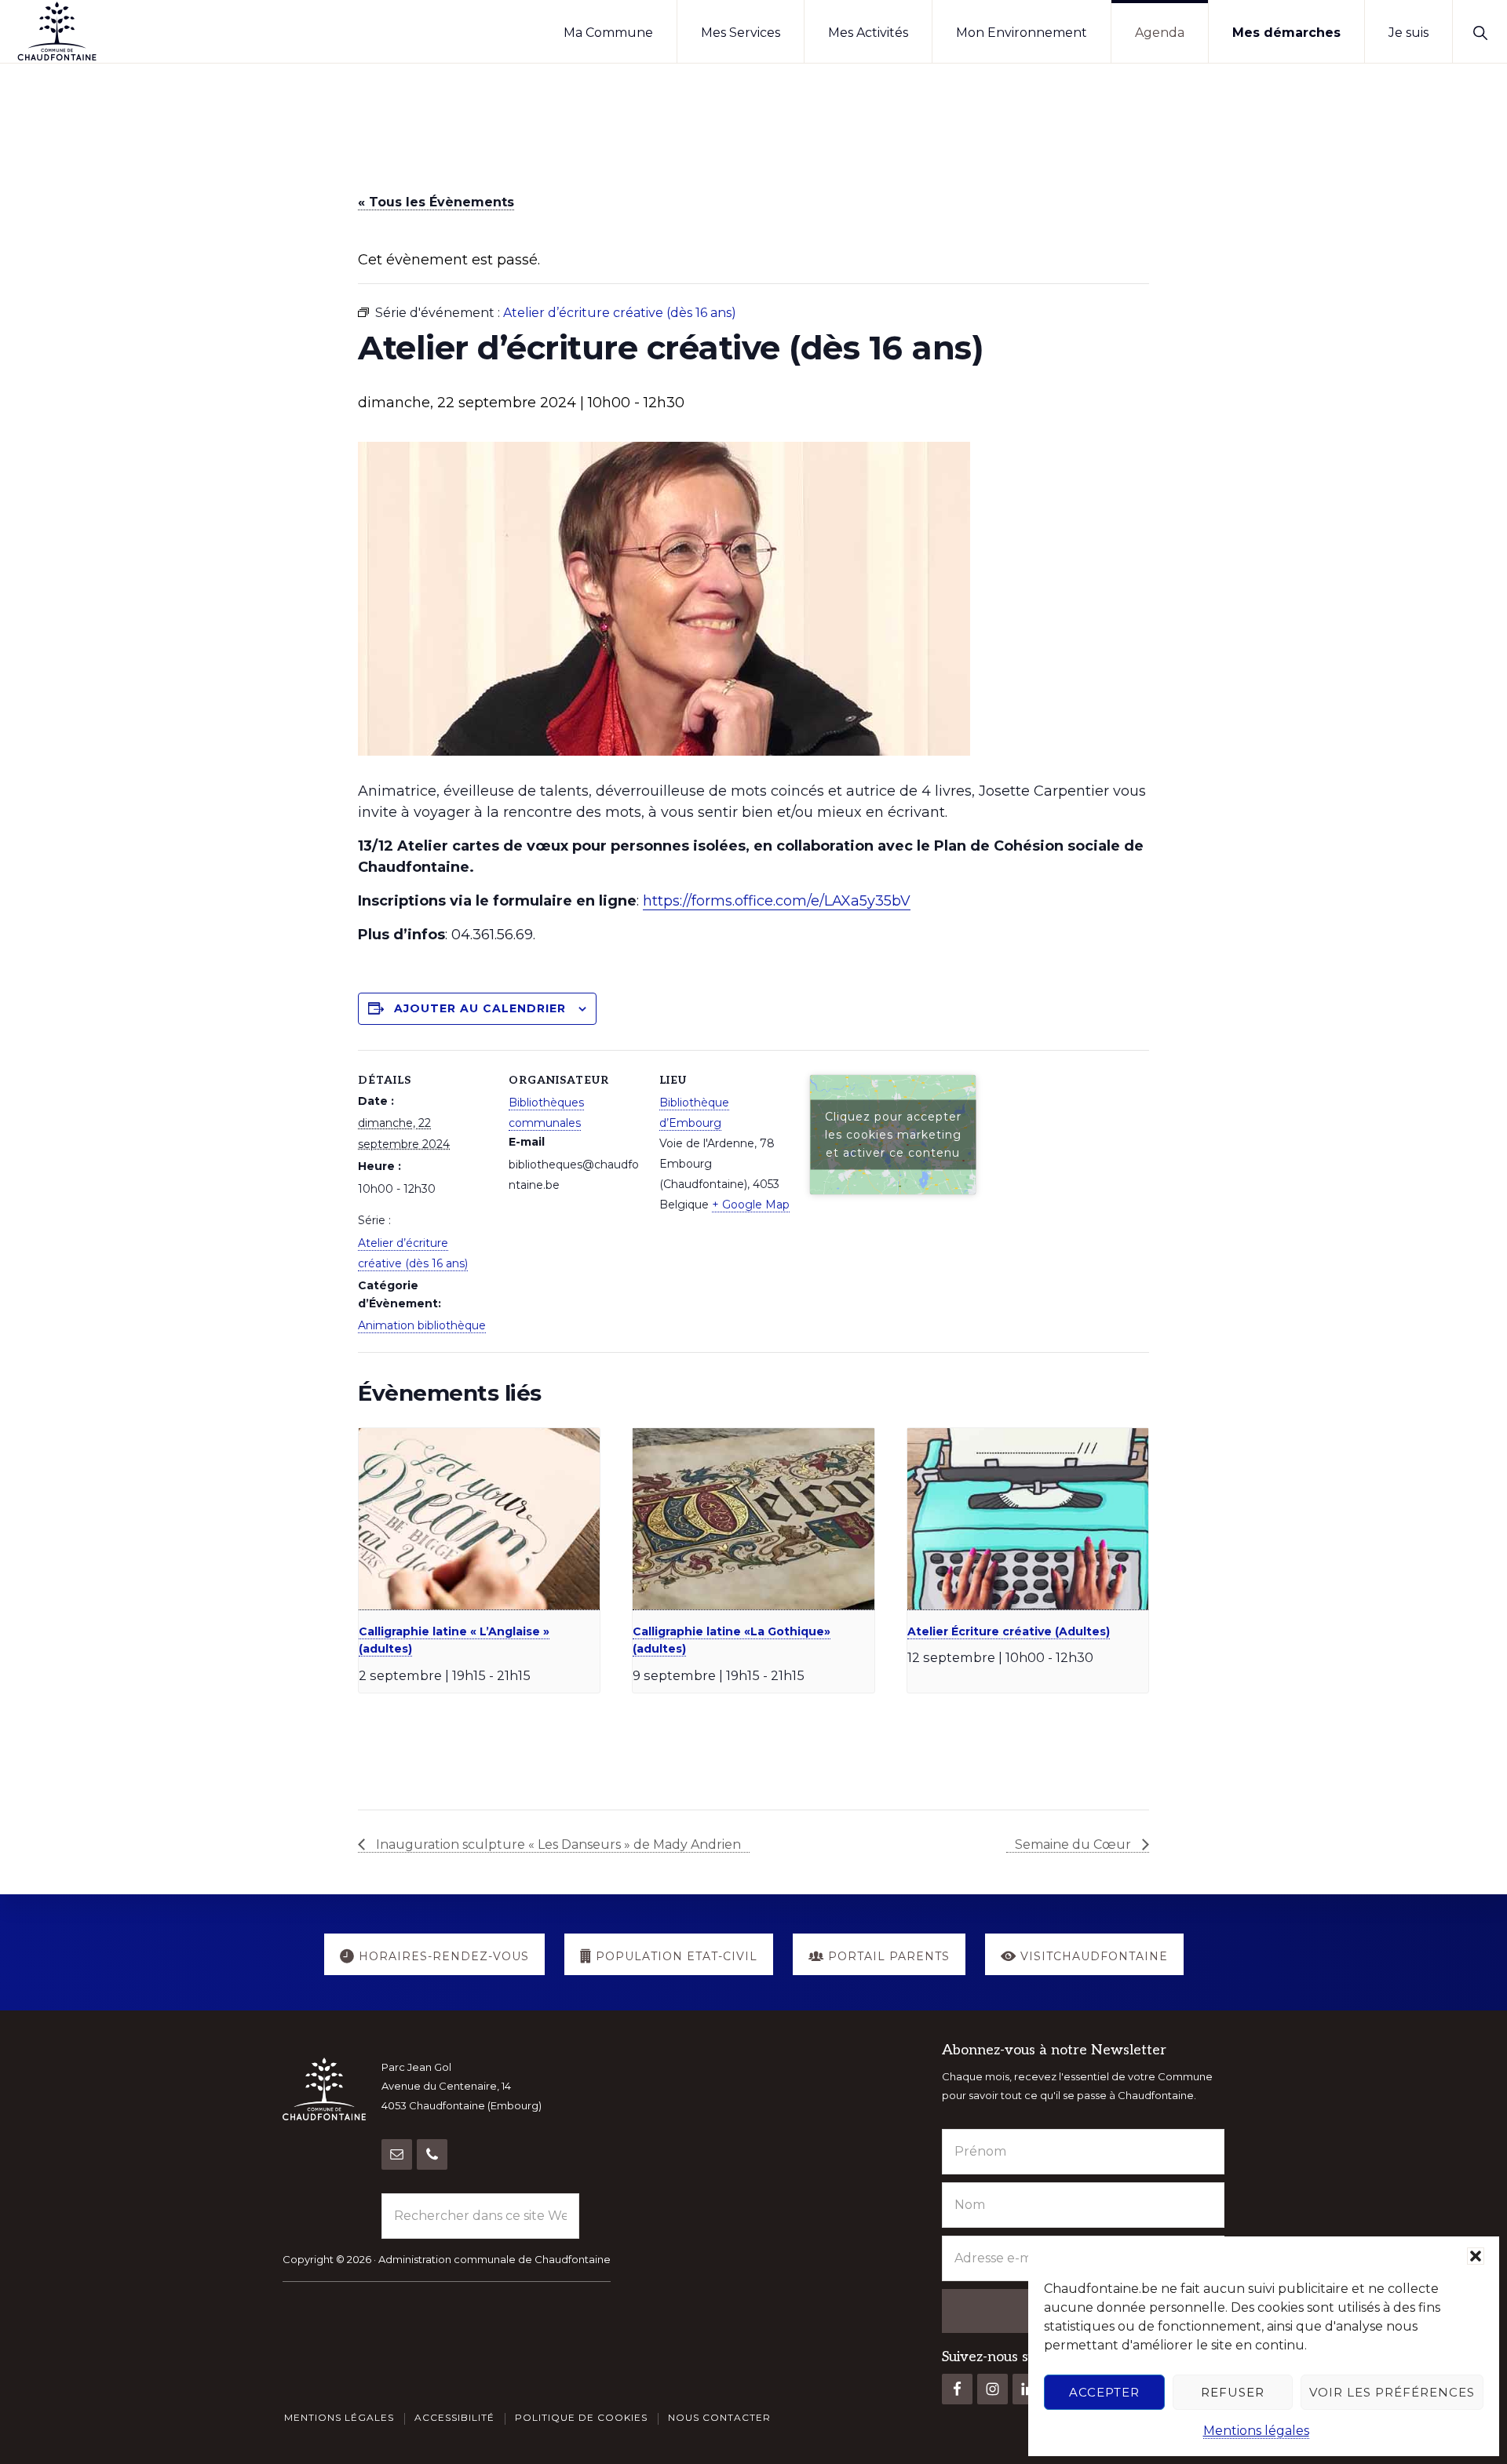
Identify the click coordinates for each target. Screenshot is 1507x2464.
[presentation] (479, 1519)
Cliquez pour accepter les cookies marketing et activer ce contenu (893, 1134)
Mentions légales (1256, 2431)
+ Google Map (751, 1205)
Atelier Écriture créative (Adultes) (1009, 1631)
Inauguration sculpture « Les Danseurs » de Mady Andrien (557, 1844)
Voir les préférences (1392, 2392)
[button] (1476, 2256)
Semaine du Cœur (1075, 1844)
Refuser (1233, 2392)
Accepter (1104, 2392)
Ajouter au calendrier (480, 1008)
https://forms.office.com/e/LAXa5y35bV (777, 901)
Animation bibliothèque (422, 1325)
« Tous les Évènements (436, 202)
